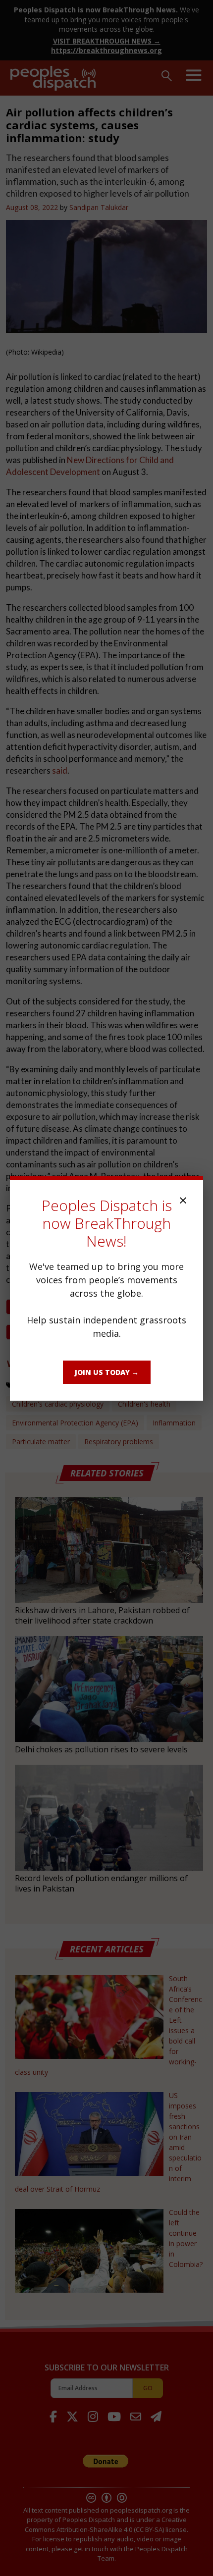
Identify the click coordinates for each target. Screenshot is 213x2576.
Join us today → (107, 1372)
